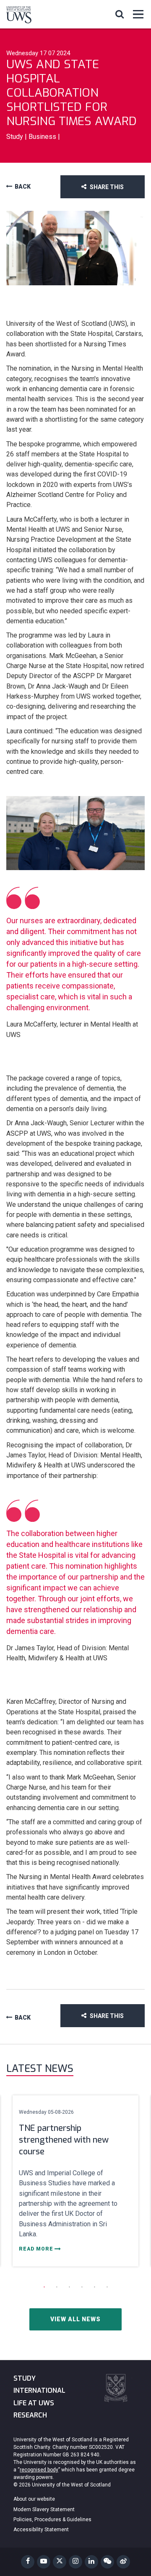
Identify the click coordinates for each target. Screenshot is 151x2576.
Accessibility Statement (41, 2530)
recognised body (39, 2470)
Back (23, 187)
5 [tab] (94, 2287)
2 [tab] (57, 2287)
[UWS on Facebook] (28, 2562)
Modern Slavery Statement (44, 2509)
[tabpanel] (75, 2181)
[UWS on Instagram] (75, 2562)
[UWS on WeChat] (107, 2562)
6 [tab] (107, 2287)
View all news (75, 2319)
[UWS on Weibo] (123, 2562)
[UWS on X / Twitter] (60, 2562)
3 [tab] (69, 2287)
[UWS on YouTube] (44, 2562)
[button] (120, 14)
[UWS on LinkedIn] (91, 2562)
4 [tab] (82, 2287)
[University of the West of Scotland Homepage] (19, 16)
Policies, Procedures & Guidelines (52, 2520)
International (39, 2390)
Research (30, 2415)
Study (25, 2378)
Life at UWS (34, 2403)
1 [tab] (44, 2287)
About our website (34, 2499)
